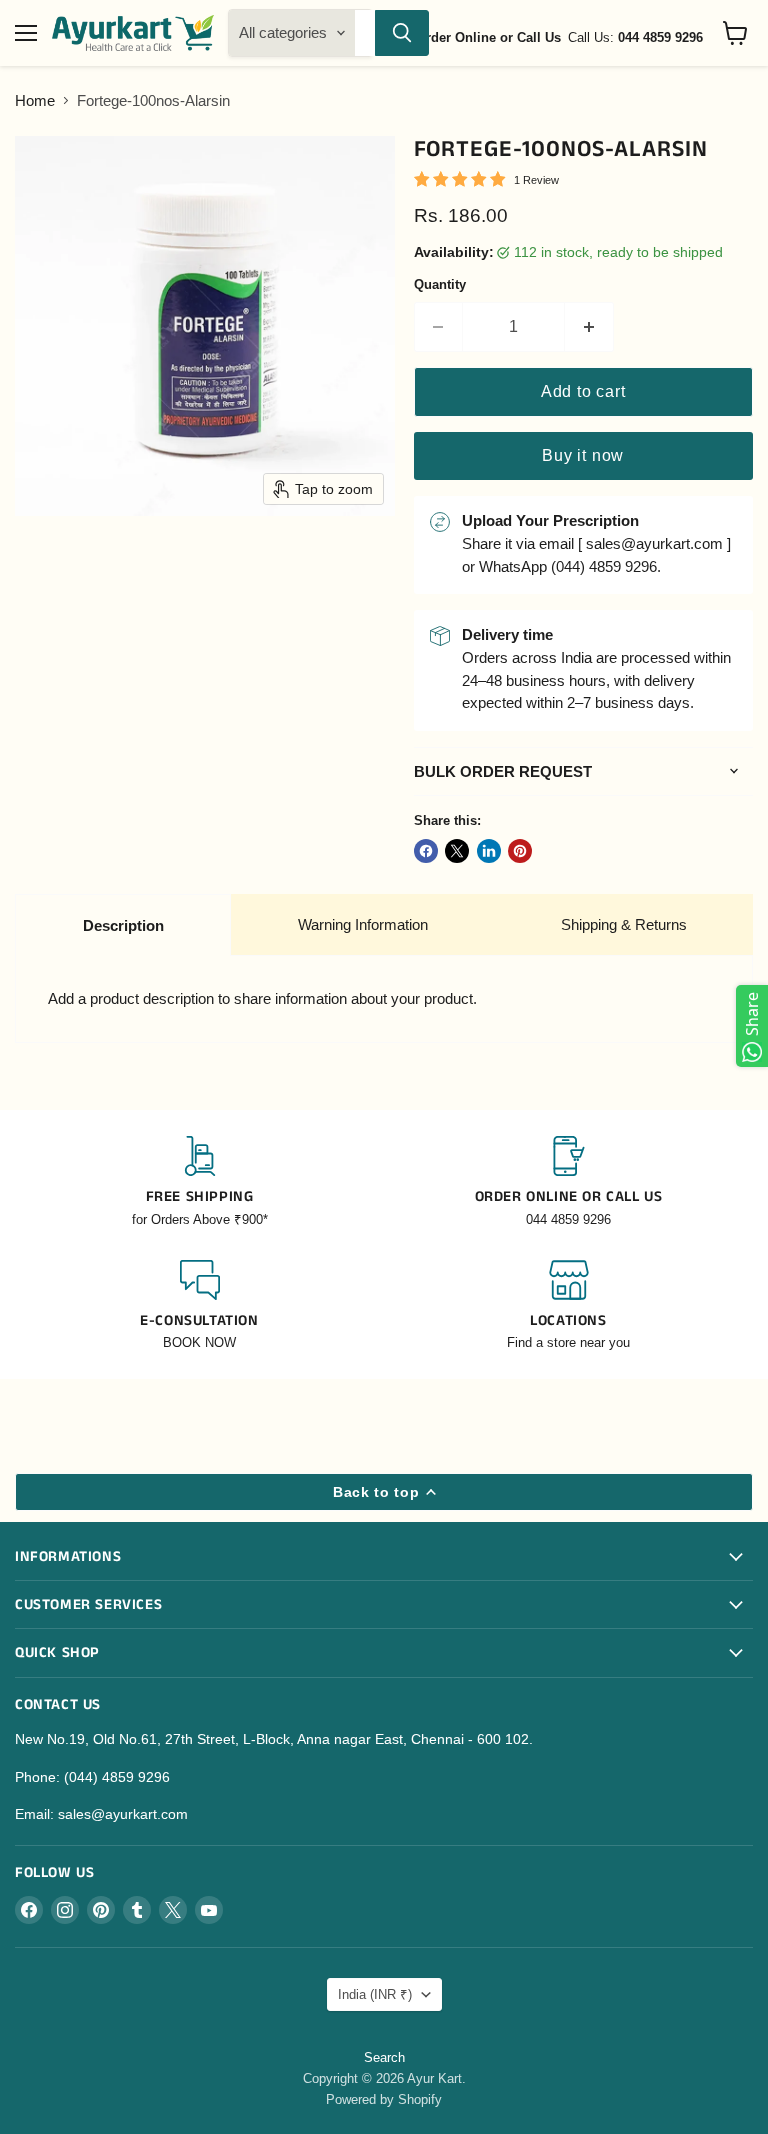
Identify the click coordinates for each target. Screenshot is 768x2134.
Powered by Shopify (384, 2099)
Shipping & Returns (624, 924)
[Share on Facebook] (426, 851)
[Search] (402, 33)
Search (384, 2057)
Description (123, 925)
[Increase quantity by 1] (589, 327)
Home (35, 100)
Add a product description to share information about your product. (262, 998)
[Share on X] (457, 851)
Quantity (440, 284)
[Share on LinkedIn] (489, 851)
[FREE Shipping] (199, 1182)
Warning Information (363, 924)
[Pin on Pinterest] (520, 851)
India (375, 1994)
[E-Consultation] (199, 1306)
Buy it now (583, 455)
